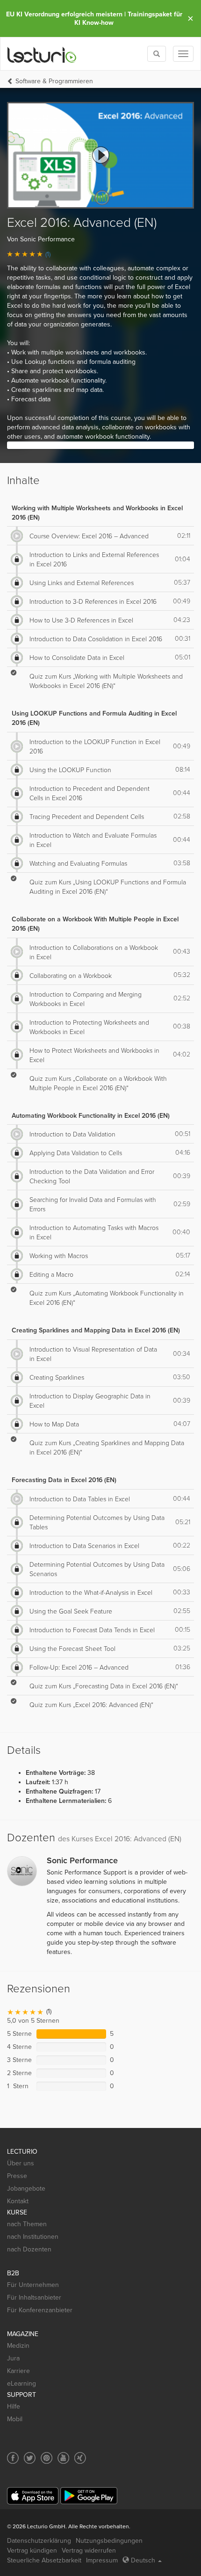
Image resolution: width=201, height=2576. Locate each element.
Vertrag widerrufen (89, 2551)
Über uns (21, 2163)
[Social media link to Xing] (80, 2458)
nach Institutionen (33, 2237)
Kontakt (18, 2201)
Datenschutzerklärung (39, 2541)
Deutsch (143, 2560)
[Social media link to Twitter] (30, 2458)
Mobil (15, 2419)
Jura (13, 2358)
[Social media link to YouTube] (63, 2458)
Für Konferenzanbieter (40, 2310)
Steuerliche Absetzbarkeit (44, 2560)
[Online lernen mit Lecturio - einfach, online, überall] (42, 54)
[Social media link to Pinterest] (47, 2458)
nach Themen (27, 2224)
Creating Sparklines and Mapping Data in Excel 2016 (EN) (96, 1330)
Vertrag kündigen (32, 2551)
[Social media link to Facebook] (13, 2458)
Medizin (18, 2346)
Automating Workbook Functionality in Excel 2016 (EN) (91, 1116)
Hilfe (14, 2406)
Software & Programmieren (54, 81)
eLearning (22, 2384)
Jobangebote (26, 2189)
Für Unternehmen (33, 2285)
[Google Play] (89, 2496)
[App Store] (33, 2496)
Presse (17, 2176)
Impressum (102, 2560)
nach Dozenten (29, 2249)
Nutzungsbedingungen (109, 2541)
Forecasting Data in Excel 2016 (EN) (64, 1480)
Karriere (18, 2371)
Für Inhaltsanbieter (34, 2297)
